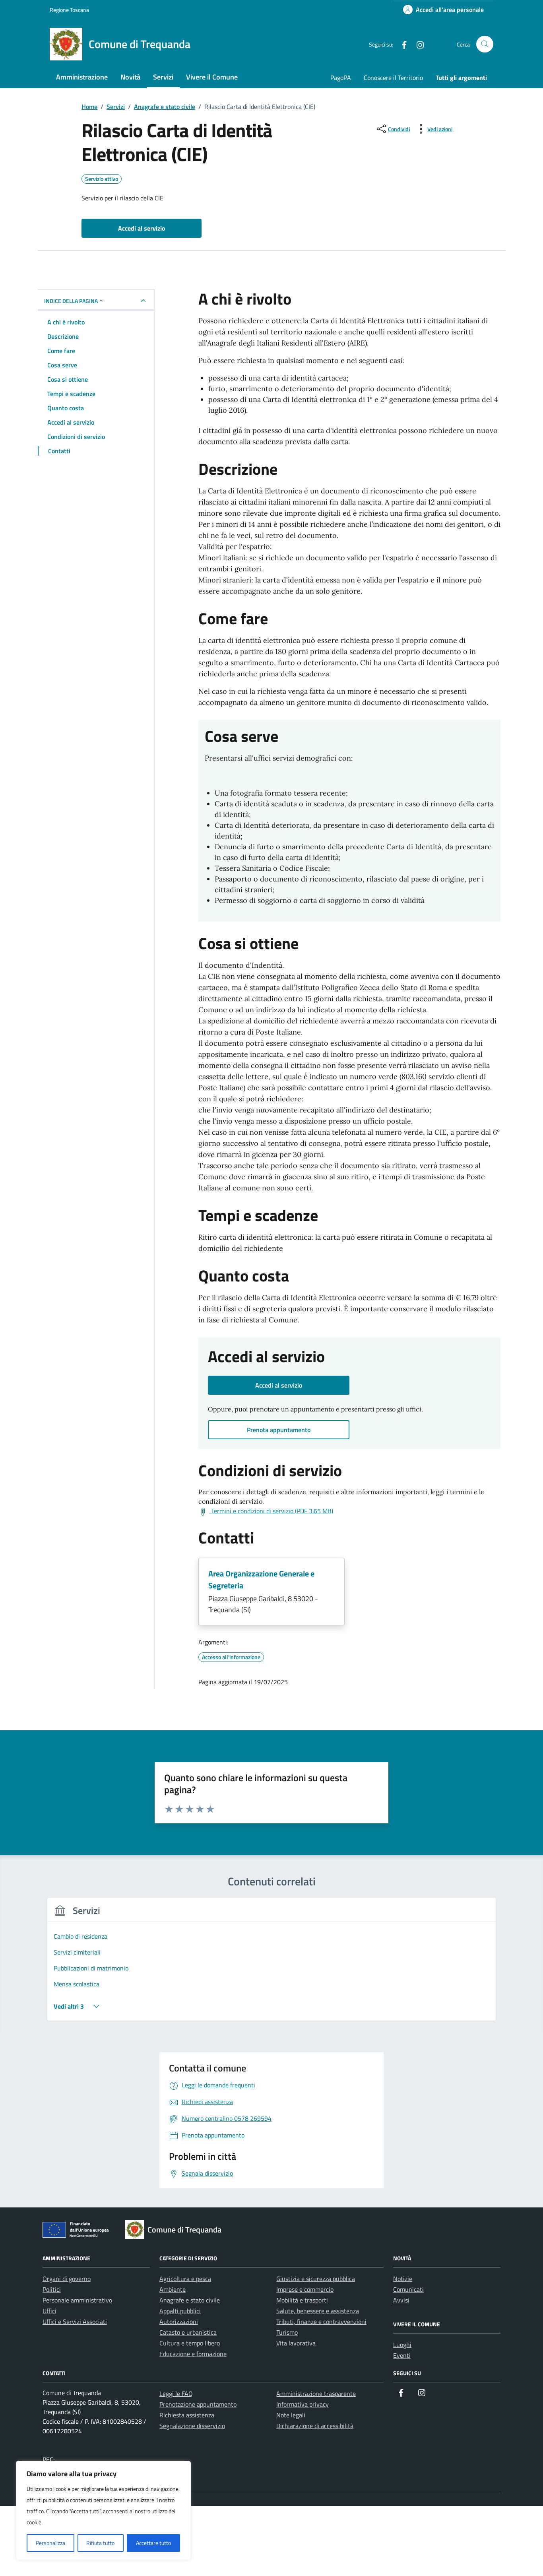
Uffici (49, 2311)
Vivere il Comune (212, 77)
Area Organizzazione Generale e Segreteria (261, 1579)
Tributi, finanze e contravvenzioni (321, 2322)
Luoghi (402, 2345)
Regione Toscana (69, 10)
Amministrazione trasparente (316, 2394)
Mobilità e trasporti (302, 2300)
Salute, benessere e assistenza (318, 2311)
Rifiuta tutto (100, 2543)
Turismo (287, 2332)
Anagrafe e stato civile (190, 2300)
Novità (130, 77)
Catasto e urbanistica (188, 2332)
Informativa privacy (303, 2404)
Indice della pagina (71, 301)
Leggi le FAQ (176, 2394)
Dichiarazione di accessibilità (315, 2426)
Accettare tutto (153, 2543)
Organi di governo (67, 2279)
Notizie (403, 2279)
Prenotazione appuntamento (198, 2404)
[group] (271, 1964)
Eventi (402, 2355)
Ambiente (173, 2289)
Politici (52, 2289)
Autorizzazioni (179, 2322)
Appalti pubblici (180, 2311)
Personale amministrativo (77, 2300)
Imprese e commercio (305, 2289)
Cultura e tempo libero (190, 2343)
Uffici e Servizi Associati (75, 2322)
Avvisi (401, 2300)
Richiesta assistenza (187, 2415)
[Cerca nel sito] (485, 44)
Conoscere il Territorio (393, 78)
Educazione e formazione (193, 2354)
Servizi (163, 77)
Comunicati (408, 2289)
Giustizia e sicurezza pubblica (316, 2279)
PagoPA (341, 78)
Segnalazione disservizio (192, 2426)
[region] (103, 2510)
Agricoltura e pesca (185, 2279)
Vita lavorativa (296, 2343)
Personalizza (50, 2543)
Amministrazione (82, 77)
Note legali (291, 2415)
